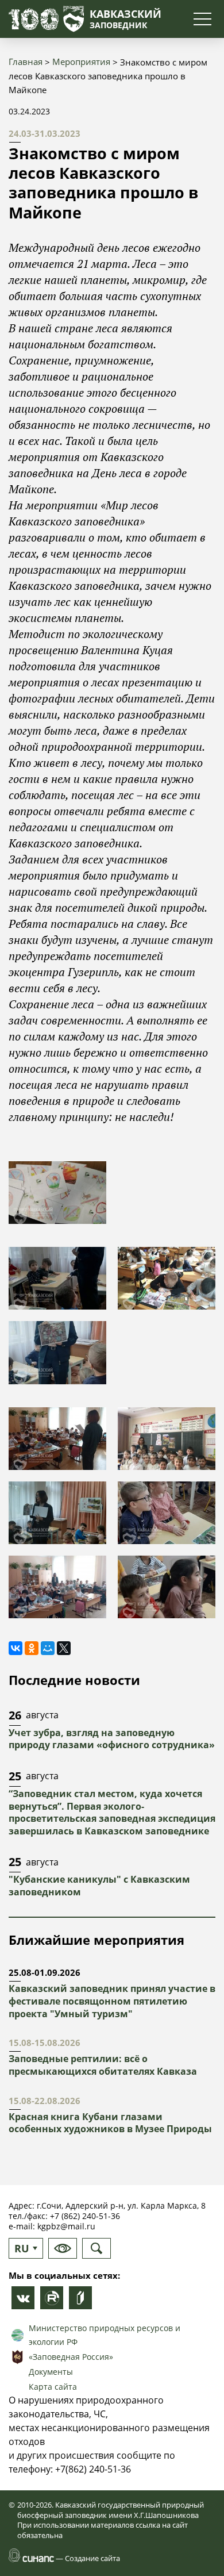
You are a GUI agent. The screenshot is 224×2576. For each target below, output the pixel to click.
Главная (26, 62)
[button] (57, 1192)
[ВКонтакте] (16, 1648)
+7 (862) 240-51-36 (85, 2216)
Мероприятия (81, 62)
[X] (64, 1648)
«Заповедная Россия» (71, 2357)
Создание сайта (92, 2558)
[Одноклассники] (32, 1648)
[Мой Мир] (48, 1648)
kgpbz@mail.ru (66, 2226)
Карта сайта (53, 2387)
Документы (51, 2372)
